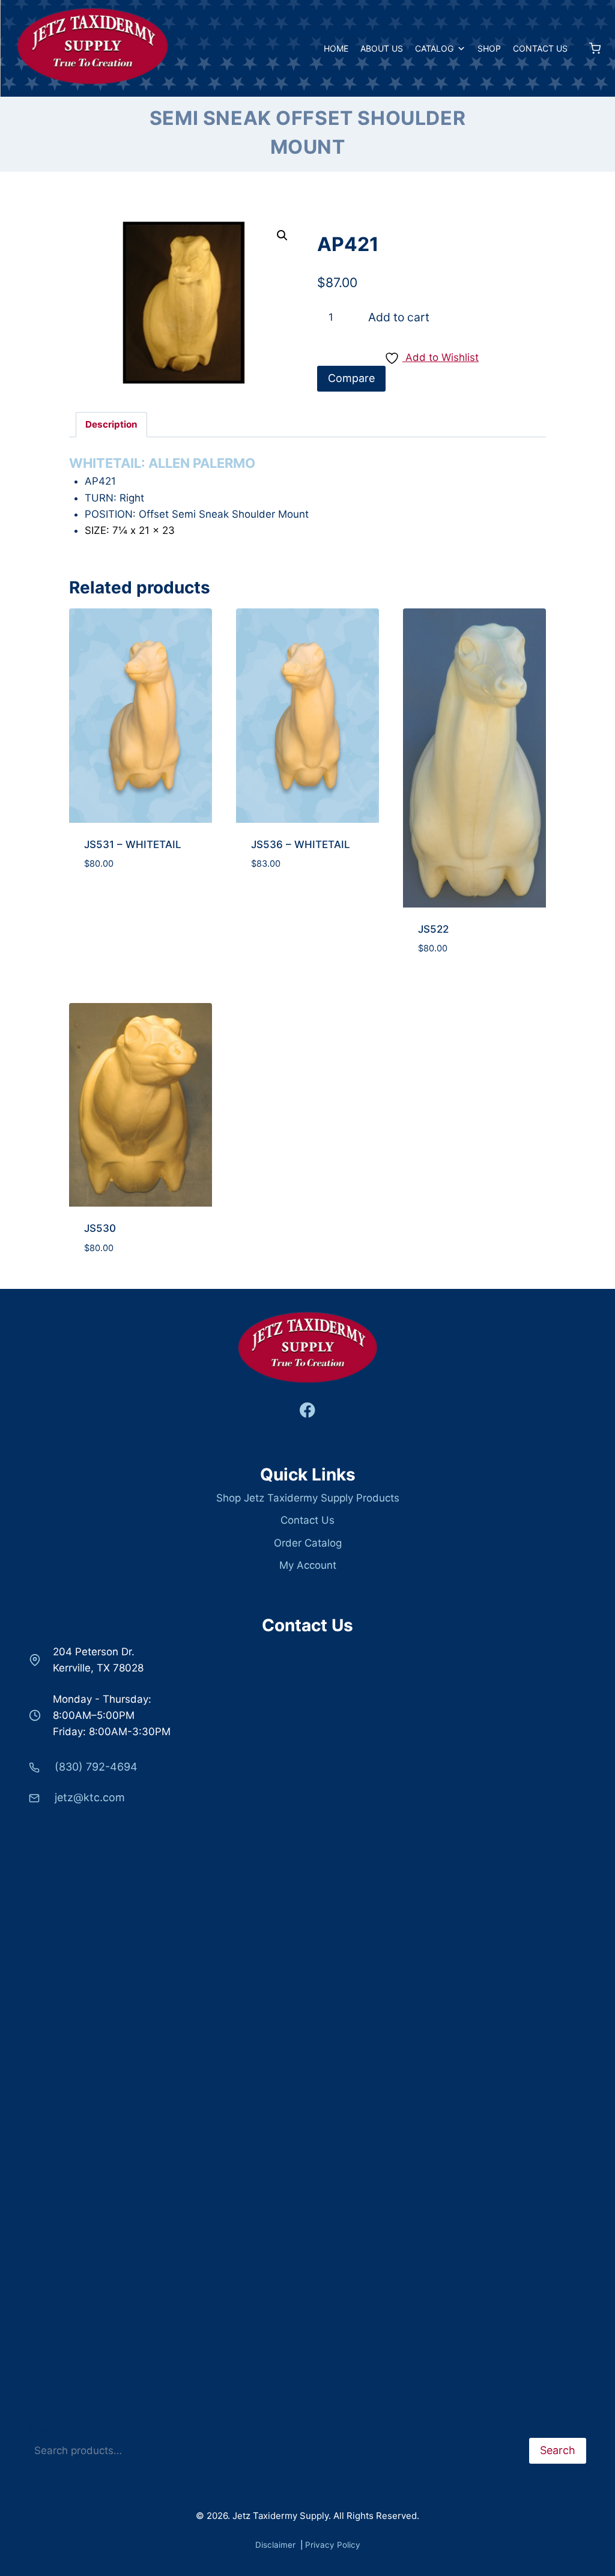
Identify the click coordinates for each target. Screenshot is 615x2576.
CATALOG (434, 48)
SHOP (489, 48)
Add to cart (399, 317)
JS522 (433, 929)
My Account (308, 1565)
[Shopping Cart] (590, 48)
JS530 (100, 1228)
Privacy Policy (333, 2545)
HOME (336, 48)
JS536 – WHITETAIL (301, 844)
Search (46, 2429)
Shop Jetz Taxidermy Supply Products (308, 1498)
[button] (282, 235)
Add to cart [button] (141, 959)
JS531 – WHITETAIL (133, 844)
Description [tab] (111, 424)
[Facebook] (308, 1411)
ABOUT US (382, 48)
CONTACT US (540, 48)
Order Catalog (308, 1543)
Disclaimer (277, 2545)
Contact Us (307, 1520)
